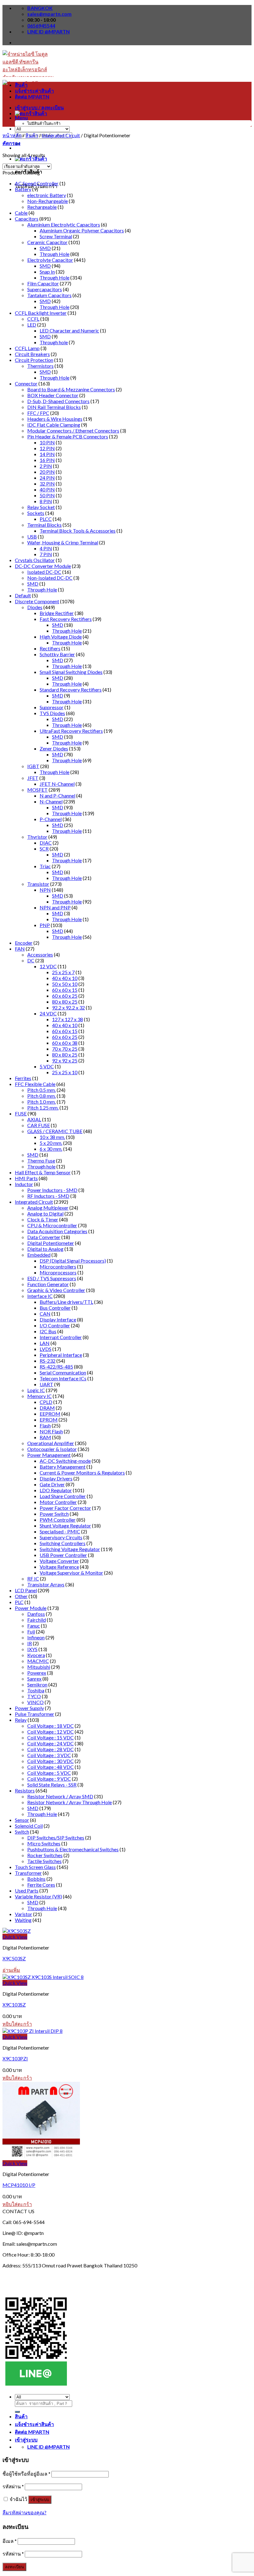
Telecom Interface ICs (63, 1378)
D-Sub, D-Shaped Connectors (58, 401)
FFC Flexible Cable (35, 1084)
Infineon (36, 1637)
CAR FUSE (39, 1125)
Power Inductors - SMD (52, 1190)
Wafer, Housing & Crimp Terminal (63, 542)
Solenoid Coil (29, 1826)
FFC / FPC (38, 413)
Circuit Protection (34, 360)
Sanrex (34, 1679)
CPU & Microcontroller (52, 1225)
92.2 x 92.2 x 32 (68, 1007)
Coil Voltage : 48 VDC (50, 1767)
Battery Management (63, 1467)
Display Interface (58, 1319)
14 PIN (47, 454)
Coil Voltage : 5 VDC (49, 1773)
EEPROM (50, 1414)
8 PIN (46, 501)
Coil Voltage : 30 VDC (50, 1761)
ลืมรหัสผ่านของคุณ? (24, 2512)
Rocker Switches (45, 1855)
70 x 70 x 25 (65, 1049)
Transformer (28, 1873)
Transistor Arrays (46, 1584)
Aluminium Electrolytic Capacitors (64, 224)
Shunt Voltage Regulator (65, 1525)
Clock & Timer (43, 1219)
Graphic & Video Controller (56, 1290)
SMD (45, 248)
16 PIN (47, 460)
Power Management (49, 1455)
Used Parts (27, 1890)
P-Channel (51, 819)
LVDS (46, 1349)
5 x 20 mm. (51, 1143)
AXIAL (34, 1119)
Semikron (37, 1684)
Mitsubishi (39, 1667)
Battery (23, 189)
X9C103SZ (14, 2005)
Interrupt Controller (61, 1337)
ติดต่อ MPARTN (32, 97)
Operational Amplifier (51, 1443)
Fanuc (34, 1626)
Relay (21, 1720)
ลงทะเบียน (14, 2567)
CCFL (33, 319)
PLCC (46, 519)
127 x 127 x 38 (68, 1019)
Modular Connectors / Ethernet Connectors (73, 431)
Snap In (47, 272)
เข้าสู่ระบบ (40, 2500)
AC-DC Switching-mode (65, 1461)
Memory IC (39, 1396)
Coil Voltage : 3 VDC (49, 1755)
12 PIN (47, 448)
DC (31, 960)
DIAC (46, 843)
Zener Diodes (54, 748)
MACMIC (38, 1661)
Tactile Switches (44, 1861)
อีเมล (10, 2541)
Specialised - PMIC (60, 1531)
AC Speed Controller (37, 183)
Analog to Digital (45, 1213)
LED (32, 325)
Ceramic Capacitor (47, 242)
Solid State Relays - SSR (52, 1785)
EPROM (49, 1420)
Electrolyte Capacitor (50, 260)
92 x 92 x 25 (65, 1060)
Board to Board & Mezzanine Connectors (71, 389)
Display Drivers (56, 1478)
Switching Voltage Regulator (70, 1549)
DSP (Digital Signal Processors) (73, 1261)
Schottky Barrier (57, 654)
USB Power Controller (63, 1555)
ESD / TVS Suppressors (52, 1278)
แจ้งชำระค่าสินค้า (34, 91)
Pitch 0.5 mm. (42, 1090)
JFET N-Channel (57, 784)
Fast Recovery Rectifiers (66, 619)
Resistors (25, 1790)
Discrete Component (37, 601)
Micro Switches (44, 1843)
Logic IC (36, 1390)
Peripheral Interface (61, 1355)
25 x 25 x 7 (63, 972)
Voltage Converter (59, 1561)
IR (30, 1643)
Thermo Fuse (41, 1161)
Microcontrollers (58, 1266)
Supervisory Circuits (61, 1537)
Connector (26, 383)
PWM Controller (58, 1520)
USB (32, 536)
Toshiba (36, 1690)
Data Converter (44, 1237)
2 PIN (46, 466)
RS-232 (48, 1361)
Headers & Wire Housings (55, 419)
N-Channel (51, 801)
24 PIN (47, 478)
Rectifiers (50, 648)
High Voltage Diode (61, 637)
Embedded (39, 1255)
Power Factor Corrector (65, 1508)
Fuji (31, 1631)
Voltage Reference (59, 1567)
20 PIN (47, 472)
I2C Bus (48, 1331)
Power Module (31, 1608)
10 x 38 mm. (52, 1137)
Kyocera (36, 1655)
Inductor (24, 1184)
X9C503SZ (14, 1958)
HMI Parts (26, 1178)
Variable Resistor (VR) (38, 1896)
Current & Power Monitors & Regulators (82, 1473)
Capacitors (27, 219)
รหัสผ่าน (13, 2486)
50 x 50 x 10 (65, 984)
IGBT (33, 766)
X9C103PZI (15, 2058)
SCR (44, 848)
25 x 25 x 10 (65, 1072)
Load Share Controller (63, 1496)
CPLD (46, 1402)
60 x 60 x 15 (65, 990)
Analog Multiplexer (48, 1208)
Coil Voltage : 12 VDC (50, 1732)
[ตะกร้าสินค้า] (31, 158)
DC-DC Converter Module (43, 566)
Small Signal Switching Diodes (71, 672)
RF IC (33, 1578)
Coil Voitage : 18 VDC (50, 1726)
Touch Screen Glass (35, 1867)
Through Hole (55, 254)
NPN (45, 890)
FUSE (21, 1113)
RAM (45, 1437)
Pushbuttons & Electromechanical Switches (73, 1849)
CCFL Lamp (27, 348)
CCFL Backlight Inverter (41, 313)
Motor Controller (58, 1502)
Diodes (35, 607)
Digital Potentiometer (51, 1243)
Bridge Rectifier (57, 613)
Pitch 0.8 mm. (42, 1096)
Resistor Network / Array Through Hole (70, 1802)
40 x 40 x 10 (65, 978)
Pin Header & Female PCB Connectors (68, 436)
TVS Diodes (52, 713)
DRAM (47, 1408)
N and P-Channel (57, 796)
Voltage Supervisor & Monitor (71, 1573)
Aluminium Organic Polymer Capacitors (82, 230)
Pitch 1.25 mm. (43, 1108)
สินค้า (21, 85)
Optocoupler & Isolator (52, 1449)
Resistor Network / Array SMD (60, 1796)
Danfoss (36, 1614)
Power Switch (54, 1514)
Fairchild (37, 1620)
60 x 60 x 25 (65, 996)
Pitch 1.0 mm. (42, 1102)
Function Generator (48, 1284)
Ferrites (23, 1078)
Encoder (24, 943)
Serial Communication (63, 1372)
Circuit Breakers (32, 354)
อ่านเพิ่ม (11, 1970)
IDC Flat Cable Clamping (54, 425)
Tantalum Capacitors (49, 295)
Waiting (23, 1920)
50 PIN (47, 495)
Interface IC (40, 1296)
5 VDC (47, 1066)
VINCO (35, 1702)
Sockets (36, 513)
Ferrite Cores (41, 1885)
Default (23, 595)
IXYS (32, 1649)
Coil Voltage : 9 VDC (49, 1779)
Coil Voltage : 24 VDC (50, 1743)
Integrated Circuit (61, 135)
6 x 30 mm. (51, 1149)
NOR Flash (51, 1431)
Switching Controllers (63, 1543)
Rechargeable (42, 207)
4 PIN (46, 548)
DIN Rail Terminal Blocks (54, 407)
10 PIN (47, 442)
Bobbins (36, 1879)
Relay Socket (41, 507)
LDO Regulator (56, 1490)
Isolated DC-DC (44, 572)
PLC (19, 1602)
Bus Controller (55, 1308)
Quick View (15, 1937)
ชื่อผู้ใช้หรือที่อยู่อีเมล (26, 2474)
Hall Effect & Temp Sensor (43, 1172)
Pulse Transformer (35, 1714)
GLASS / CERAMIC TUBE (55, 1131)
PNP (45, 925)
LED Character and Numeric (69, 330)
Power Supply (29, 1708)
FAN (20, 949)
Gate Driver (52, 1484)
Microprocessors (58, 1272)
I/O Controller (55, 1325)
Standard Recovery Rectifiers (71, 690)
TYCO (34, 1696)
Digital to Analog (45, 1249)
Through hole (54, 342)
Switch (22, 1832)
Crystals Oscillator (35, 560)
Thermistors (40, 366)
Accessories (40, 954)
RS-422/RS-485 (56, 1367)
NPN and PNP (55, 907)
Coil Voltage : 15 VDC (50, 1737)
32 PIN (47, 484)
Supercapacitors (45, 289)
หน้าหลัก (12, 135)
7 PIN (46, 554)
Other (21, 1596)
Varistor (24, 1914)
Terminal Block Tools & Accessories (78, 531)
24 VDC (48, 1013)
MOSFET (37, 790)
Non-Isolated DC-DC (50, 578)
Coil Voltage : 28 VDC (50, 1749)
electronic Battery (47, 195)
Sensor (22, 1820)
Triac (45, 866)
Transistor (38, 884)
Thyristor (37, 837)
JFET (33, 778)
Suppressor (52, 707)
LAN (45, 1343)
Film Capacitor (43, 283)
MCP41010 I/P (19, 2185)
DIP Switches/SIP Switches (56, 1837)
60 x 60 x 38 (65, 1043)
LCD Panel (26, 1590)
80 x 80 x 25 (65, 1002)
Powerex (37, 1673)
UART (46, 1384)
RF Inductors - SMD (48, 1196)
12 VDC (48, 966)
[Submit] (17, 2412)
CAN (45, 1314)
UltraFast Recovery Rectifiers (71, 731)
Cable (21, 213)
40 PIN (47, 489)
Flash (45, 1425)
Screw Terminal (56, 236)
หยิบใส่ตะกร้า (17, 2024)
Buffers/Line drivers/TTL (66, 1302)
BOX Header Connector (53, 395)
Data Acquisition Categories (57, 1231)
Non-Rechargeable (48, 201)
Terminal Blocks (44, 525)
